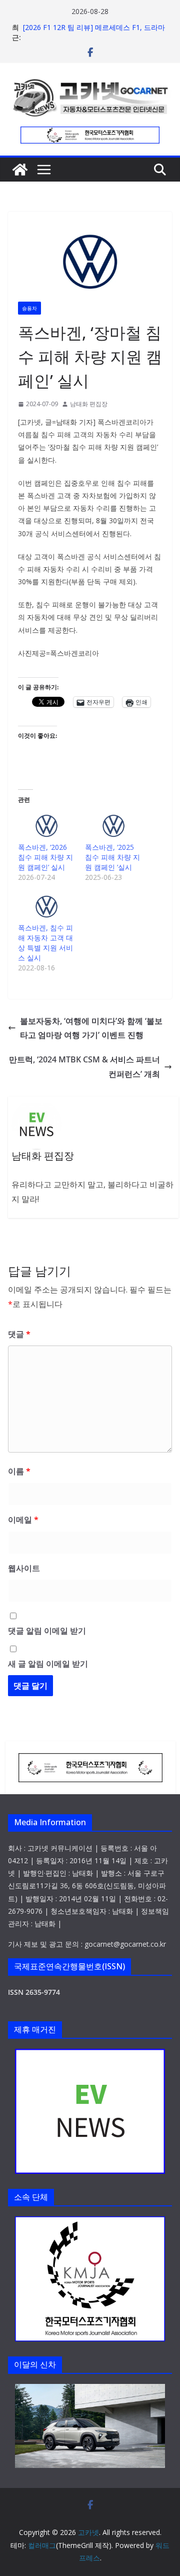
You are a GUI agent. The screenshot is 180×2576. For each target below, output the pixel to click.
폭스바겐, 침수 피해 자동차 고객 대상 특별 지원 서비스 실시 (45, 943)
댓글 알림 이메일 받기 (47, 1631)
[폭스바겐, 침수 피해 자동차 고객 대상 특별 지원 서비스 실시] (46, 907)
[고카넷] (20, 170)
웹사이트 (24, 1568)
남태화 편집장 (89, 404)
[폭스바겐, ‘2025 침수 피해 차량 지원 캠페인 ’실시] (113, 826)
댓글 (19, 1334)
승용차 (29, 308)
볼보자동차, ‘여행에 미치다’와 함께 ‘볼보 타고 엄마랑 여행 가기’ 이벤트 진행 (91, 1028)
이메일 (23, 1520)
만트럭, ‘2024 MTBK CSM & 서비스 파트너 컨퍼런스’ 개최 (84, 1067)
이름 (19, 1471)
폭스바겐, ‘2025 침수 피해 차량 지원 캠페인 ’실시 (112, 857)
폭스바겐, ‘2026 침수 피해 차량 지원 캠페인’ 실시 (45, 857)
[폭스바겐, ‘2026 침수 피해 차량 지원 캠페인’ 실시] (46, 826)
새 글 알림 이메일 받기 (48, 1664)
